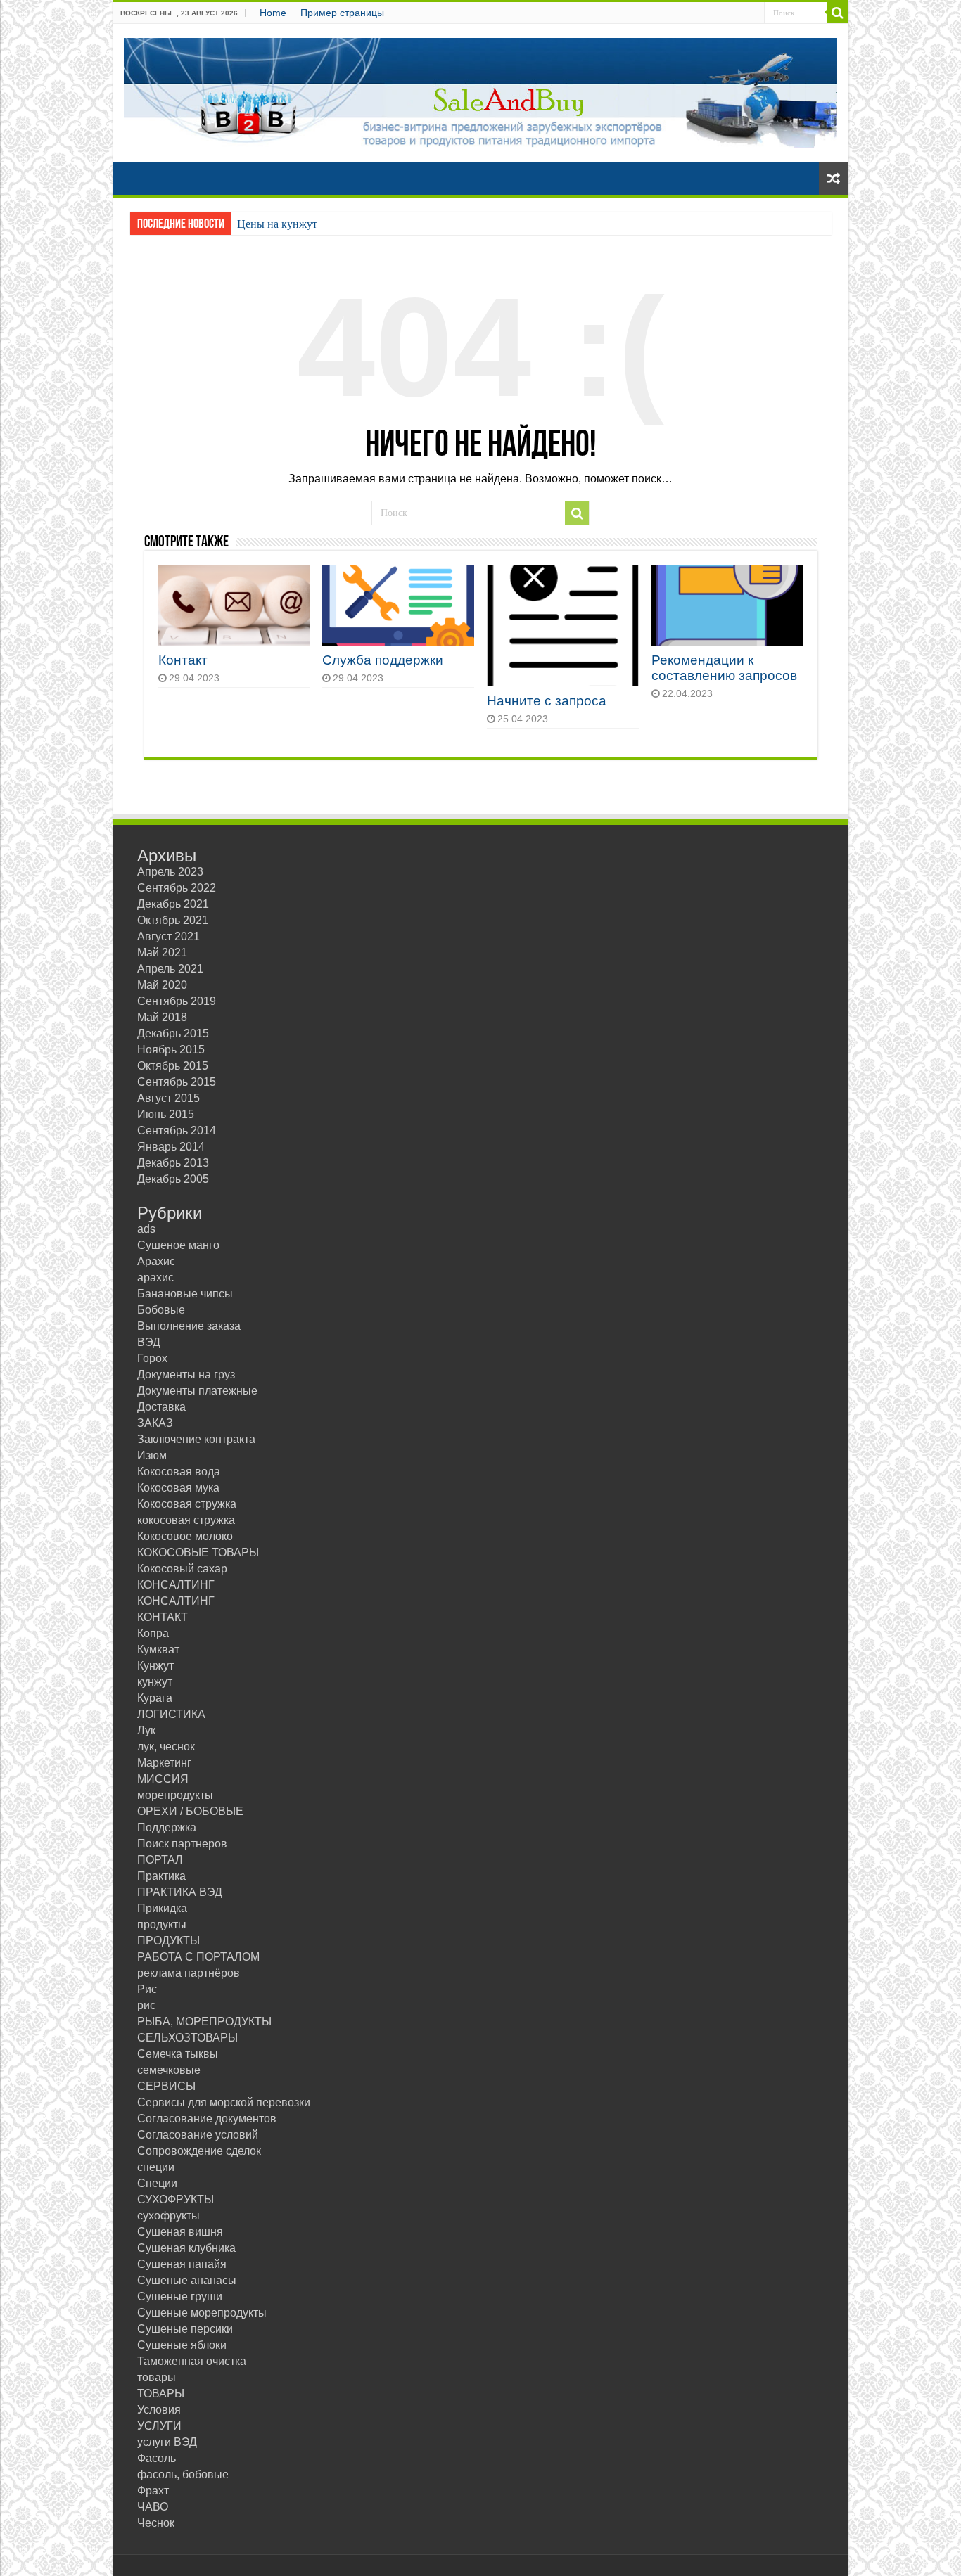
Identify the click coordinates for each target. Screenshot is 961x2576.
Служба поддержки (383, 660)
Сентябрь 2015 (177, 1082)
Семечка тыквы (178, 2054)
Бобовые (161, 1310)
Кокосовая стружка (187, 1504)
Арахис (156, 1261)
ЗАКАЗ (155, 1423)
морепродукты (175, 1795)
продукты (162, 1924)
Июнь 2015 (166, 1114)
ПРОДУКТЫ (168, 1941)
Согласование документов (207, 2119)
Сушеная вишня (180, 2232)
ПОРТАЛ (160, 1860)
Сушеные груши (180, 2296)
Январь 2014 (171, 1147)
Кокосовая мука (178, 1488)
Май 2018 (162, 1017)
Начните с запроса (547, 701)
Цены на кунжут (277, 224)
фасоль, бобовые (183, 2474)
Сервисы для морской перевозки (224, 2102)
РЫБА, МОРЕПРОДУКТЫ (204, 2021)
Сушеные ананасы (187, 2280)
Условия (159, 2410)
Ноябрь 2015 (171, 1050)
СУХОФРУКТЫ (176, 2199)
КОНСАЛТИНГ (176, 1585)
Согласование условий (198, 2135)
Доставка (161, 1407)
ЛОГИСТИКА (171, 1714)
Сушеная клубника (186, 2248)
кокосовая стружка (186, 1520)
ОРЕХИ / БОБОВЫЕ (190, 1811)
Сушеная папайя (182, 2264)
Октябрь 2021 (173, 920)
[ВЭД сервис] (481, 90)
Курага (155, 1698)
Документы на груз (186, 1374)
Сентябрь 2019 (177, 1001)
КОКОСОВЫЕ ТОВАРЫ (198, 1552)
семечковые (169, 2070)
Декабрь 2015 (173, 1033)
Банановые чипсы (185, 1294)
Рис (147, 1989)
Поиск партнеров (182, 1844)
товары (157, 2377)
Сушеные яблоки (182, 2345)
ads (146, 1229)
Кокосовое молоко (185, 1536)
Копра (153, 1633)
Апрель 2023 (170, 872)
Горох (152, 1358)
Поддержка (167, 1827)
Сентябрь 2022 (177, 888)
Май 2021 (162, 953)
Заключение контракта (196, 1439)
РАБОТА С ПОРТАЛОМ (198, 1957)
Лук (146, 1730)
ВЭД (149, 1342)
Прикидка (162, 1908)
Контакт (183, 660)
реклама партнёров (189, 1973)
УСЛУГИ (159, 2426)
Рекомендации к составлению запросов (724, 668)
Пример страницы (342, 13)
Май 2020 (162, 985)
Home (273, 13)
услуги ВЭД (167, 2442)
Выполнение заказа (189, 1326)
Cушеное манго (178, 1245)
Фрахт (153, 2491)
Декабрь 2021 (173, 904)
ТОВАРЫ (161, 2394)
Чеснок (156, 2523)
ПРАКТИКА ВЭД (180, 1892)
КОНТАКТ (163, 1617)
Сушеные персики (185, 2329)
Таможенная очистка (192, 2361)
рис (146, 2005)
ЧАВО (153, 2507)
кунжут (155, 1682)
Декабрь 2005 (173, 1179)
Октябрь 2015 (173, 1066)
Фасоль (157, 2458)
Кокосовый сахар (182, 1569)
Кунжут (155, 1666)
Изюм (152, 1455)
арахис (155, 1277)
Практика (161, 1876)
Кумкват (158, 1649)
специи (156, 2167)
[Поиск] (838, 13)
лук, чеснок (166, 1747)
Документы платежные (197, 1391)
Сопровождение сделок (199, 2151)
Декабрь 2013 (173, 1163)
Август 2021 (168, 936)
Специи (157, 2183)
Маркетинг (164, 1763)
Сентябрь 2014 (177, 1130)
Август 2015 (168, 1098)
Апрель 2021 (170, 969)
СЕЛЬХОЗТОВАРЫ (187, 2038)
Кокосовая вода (179, 1472)
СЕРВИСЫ (166, 2086)
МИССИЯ (163, 1779)
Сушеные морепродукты (202, 2313)
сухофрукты (168, 2216)
